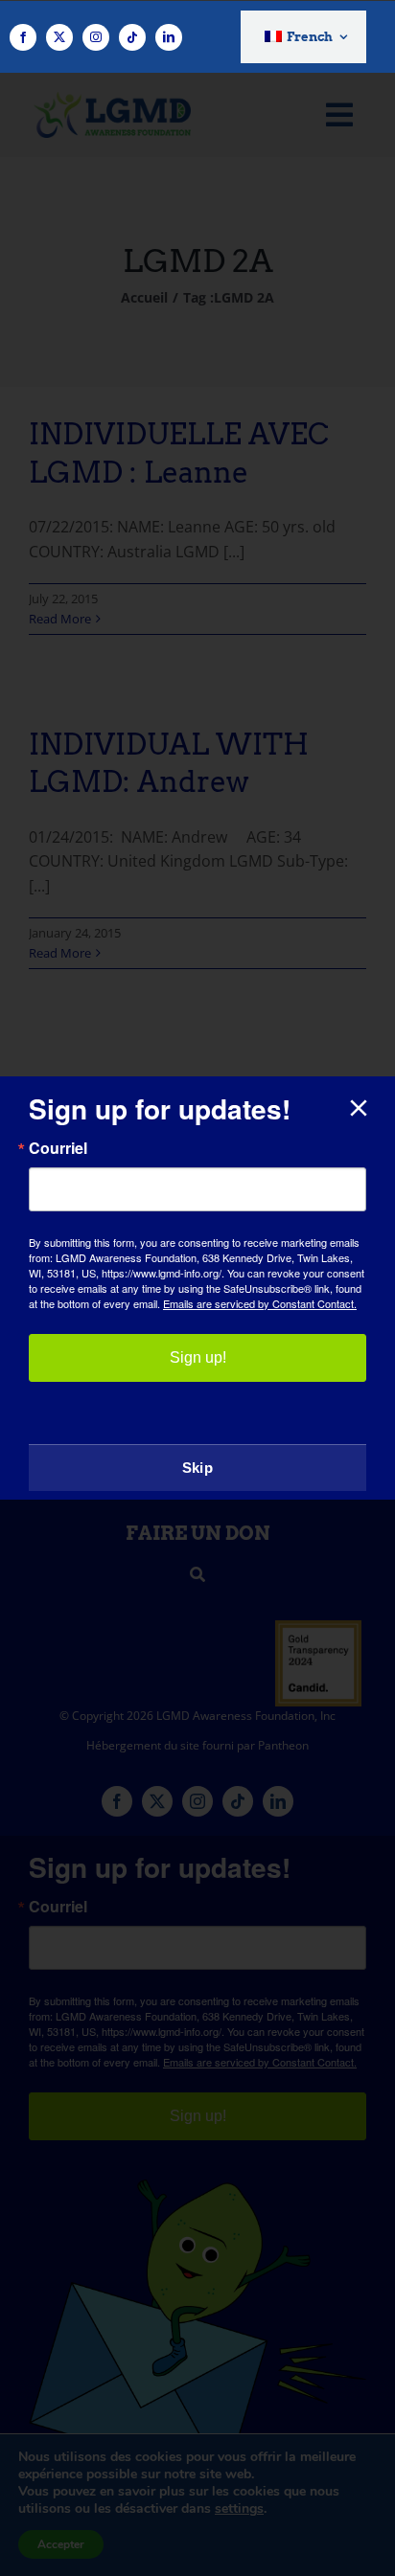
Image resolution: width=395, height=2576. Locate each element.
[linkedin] (169, 37)
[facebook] (23, 37)
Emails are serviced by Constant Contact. (260, 1303)
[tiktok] (132, 37)
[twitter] (59, 37)
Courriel (58, 1148)
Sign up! (198, 1357)
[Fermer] (359, 1108)
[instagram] (96, 37)
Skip (197, 1468)
